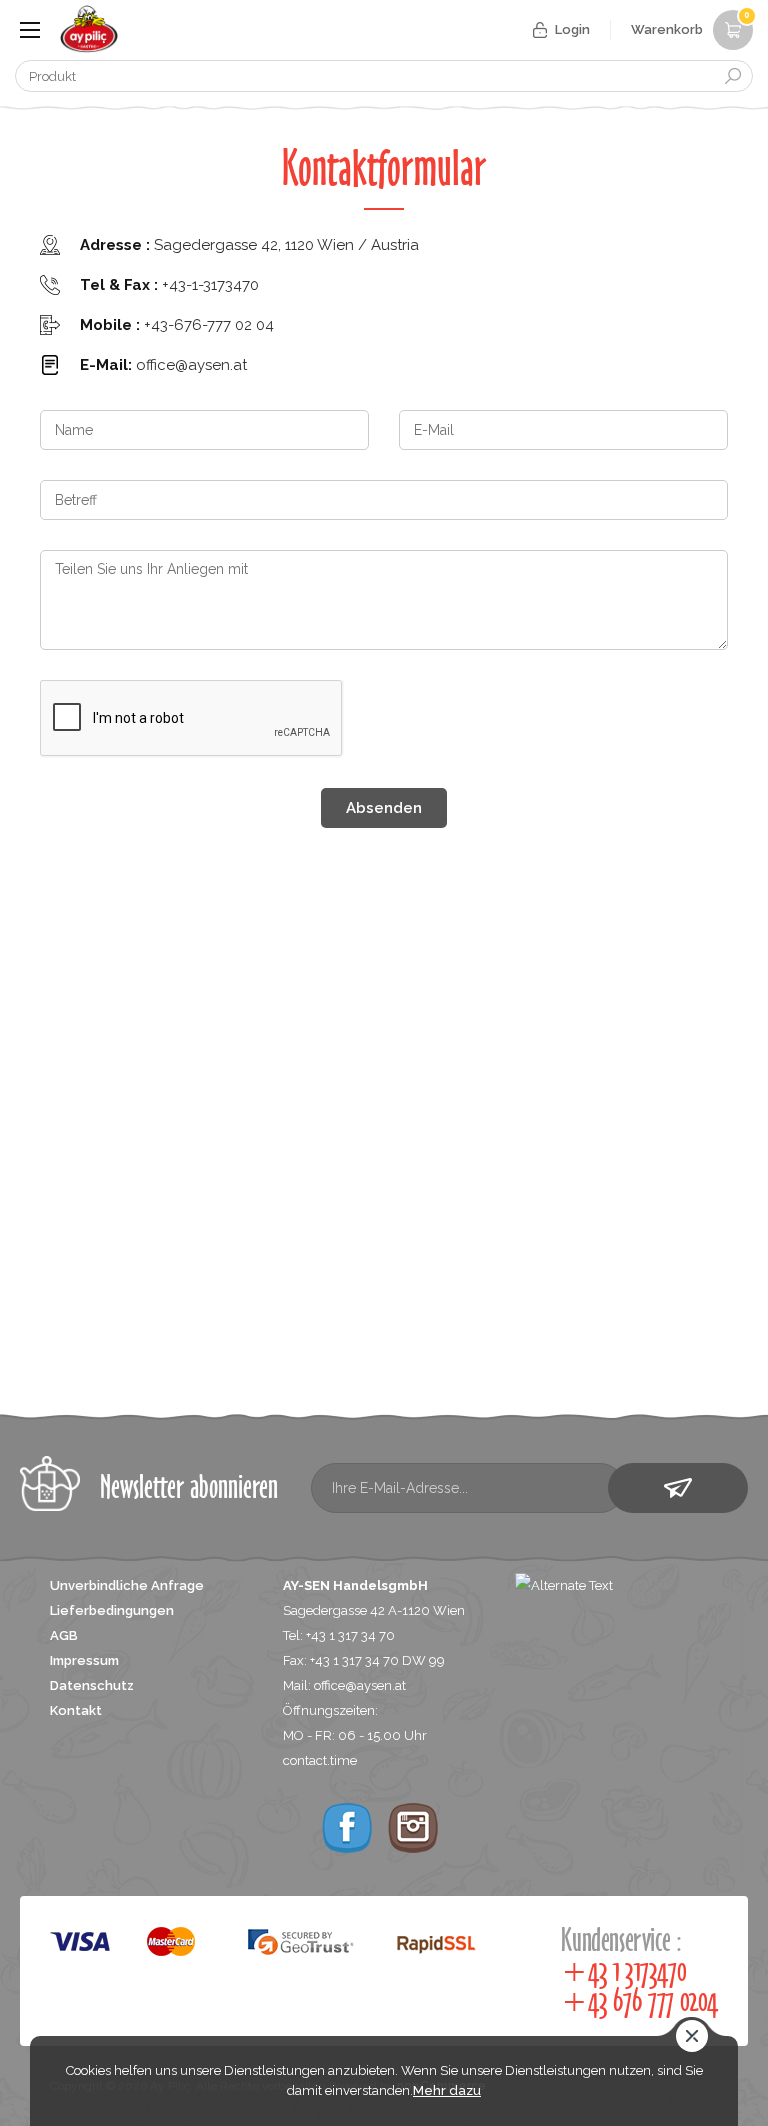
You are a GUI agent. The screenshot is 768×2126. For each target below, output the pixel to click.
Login (572, 29)
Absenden (384, 808)
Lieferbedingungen (112, 1610)
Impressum (84, 1660)
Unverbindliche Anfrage (127, 1585)
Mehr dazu (447, 2090)
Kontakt (76, 1710)
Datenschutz (92, 1685)
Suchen (733, 76)
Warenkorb (690, 23)
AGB (64, 1635)
